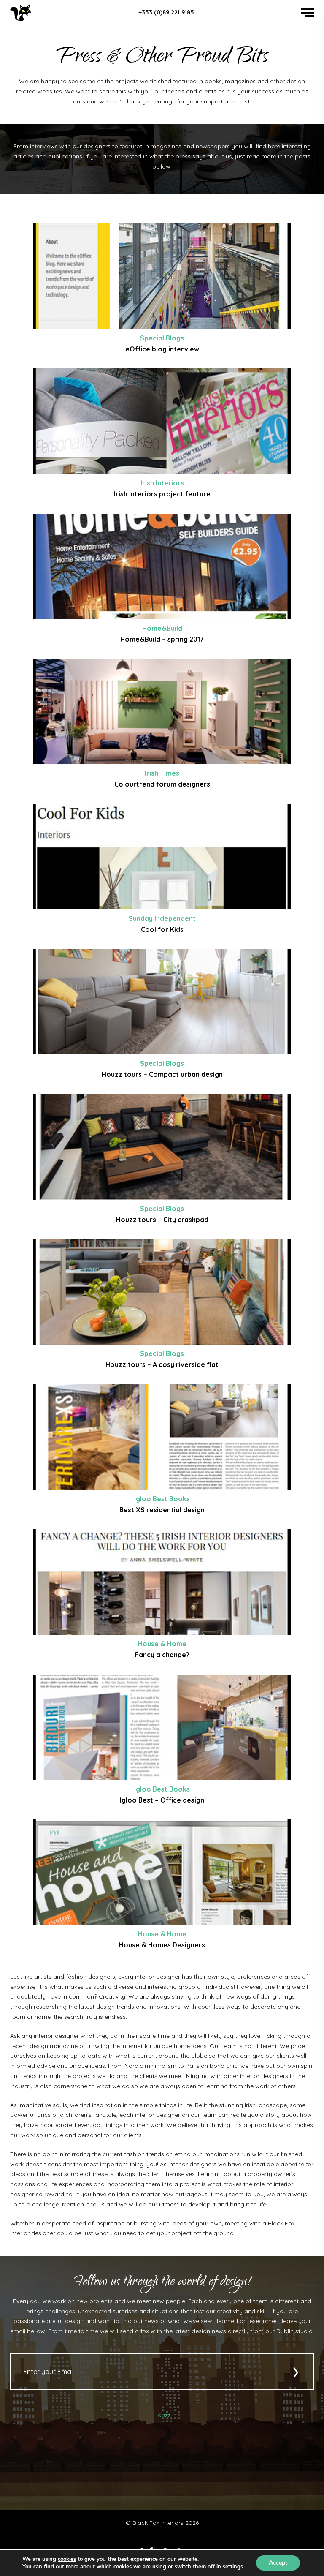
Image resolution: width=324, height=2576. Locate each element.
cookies (67, 2559)
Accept (278, 2563)
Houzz (162, 2415)
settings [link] (233, 2567)
